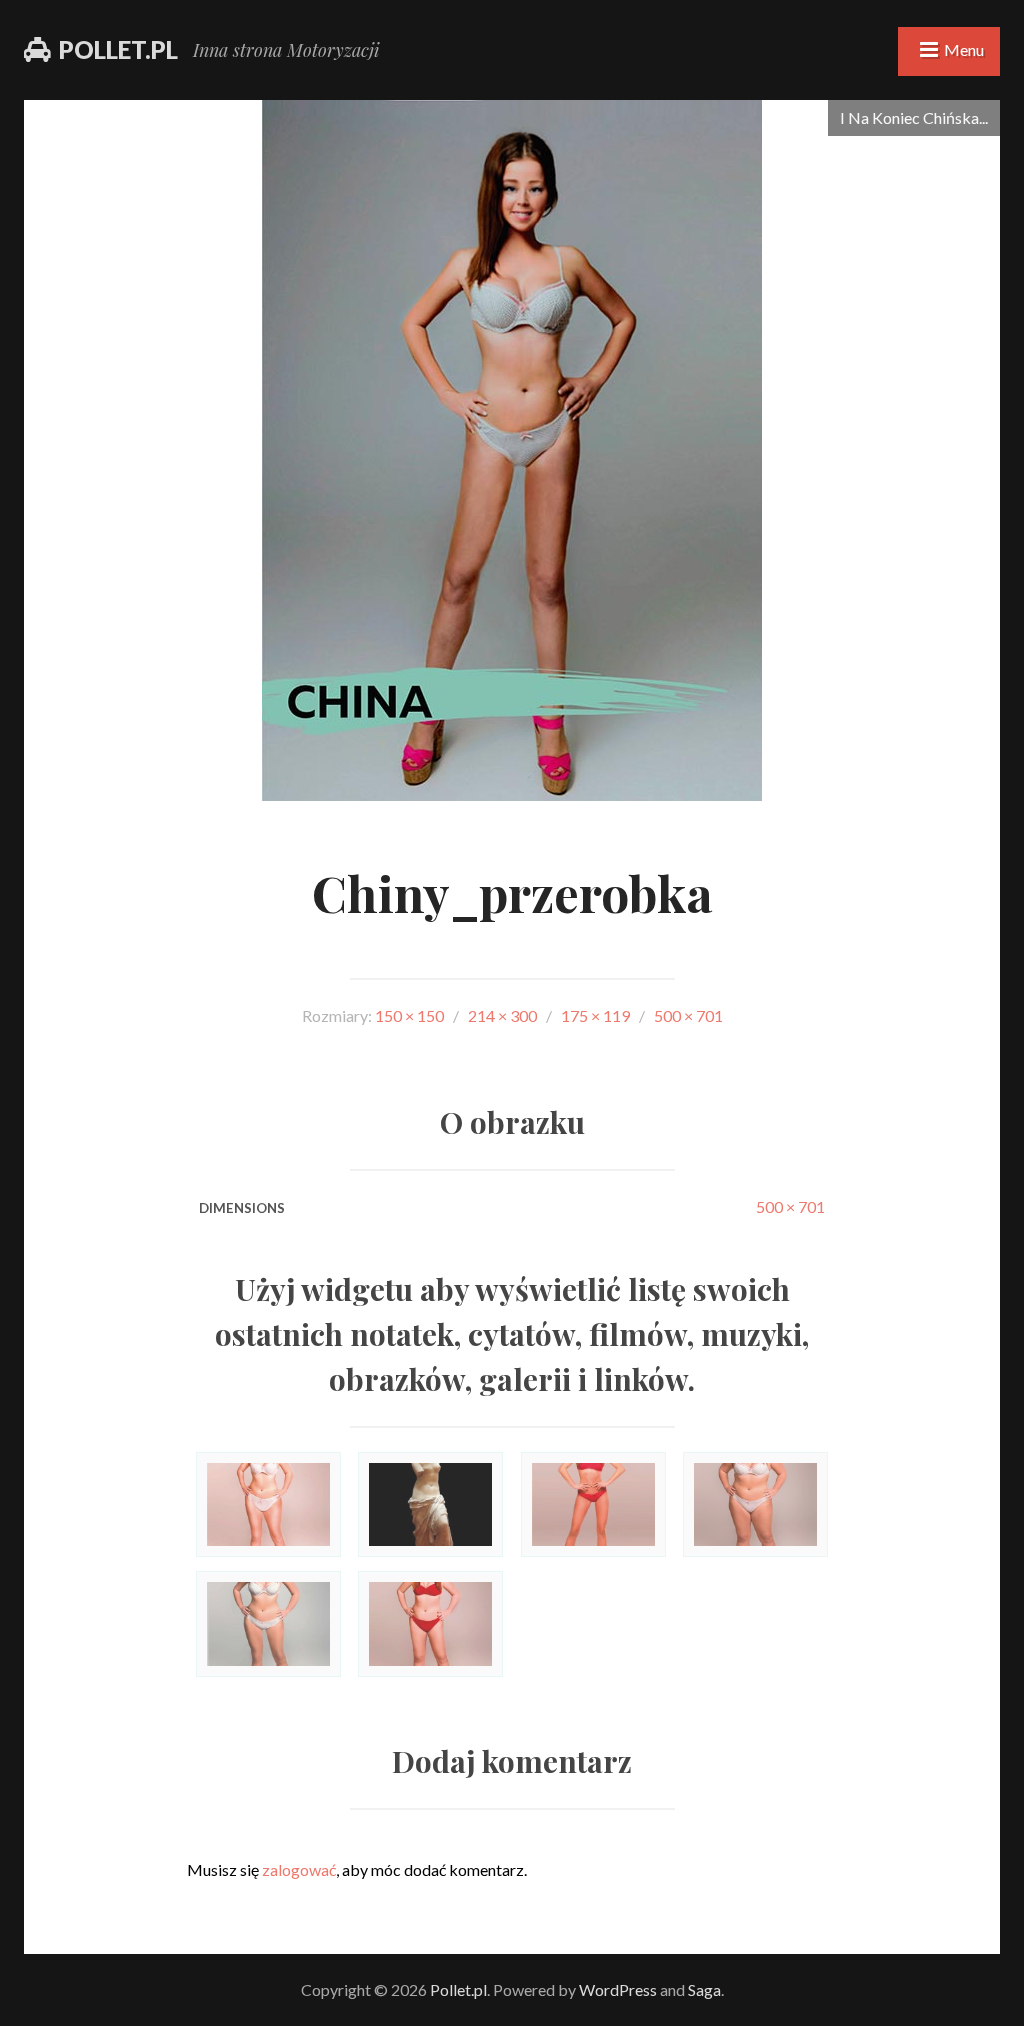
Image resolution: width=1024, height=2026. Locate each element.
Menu (964, 49)
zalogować (299, 1869)
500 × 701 (790, 1206)
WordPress (618, 1989)
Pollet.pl (118, 49)
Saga (704, 1989)
